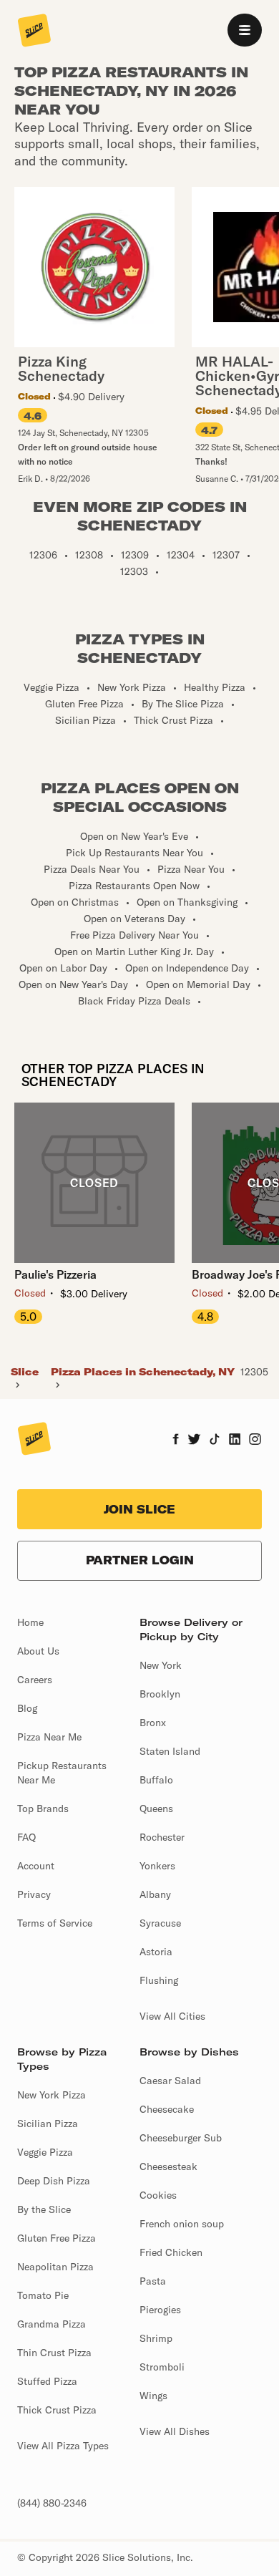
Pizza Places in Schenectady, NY (143, 1372)
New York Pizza (52, 2095)
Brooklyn (160, 1694)
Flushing (159, 1980)
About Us (38, 1651)
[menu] (245, 30)
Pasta (153, 2281)
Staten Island (170, 1751)
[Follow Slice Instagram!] (255, 1440)
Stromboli (162, 2367)
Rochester (162, 1837)
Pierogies (160, 2310)
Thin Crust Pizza (54, 2353)
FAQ (26, 1837)
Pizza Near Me (49, 1737)
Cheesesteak (168, 2166)
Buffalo (156, 1780)
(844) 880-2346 (52, 2503)
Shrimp (156, 2338)
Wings (153, 2396)
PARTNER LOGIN (140, 1560)
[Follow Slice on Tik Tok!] (215, 1440)
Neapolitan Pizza (55, 2267)
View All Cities (172, 2016)
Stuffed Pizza (47, 2381)
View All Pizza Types (63, 2446)
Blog (27, 1708)
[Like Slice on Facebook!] (176, 1440)
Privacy (34, 1894)
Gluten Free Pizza (57, 2238)
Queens (156, 1808)
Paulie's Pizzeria (55, 1274)
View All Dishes (175, 2431)
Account (36, 1866)
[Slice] (34, 32)
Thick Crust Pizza (57, 2410)
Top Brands (43, 1808)
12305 (254, 1372)
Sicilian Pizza (48, 2124)
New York (161, 1665)
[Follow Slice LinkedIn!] (235, 1440)
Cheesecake (167, 2109)
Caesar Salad (170, 2081)
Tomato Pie (43, 2295)
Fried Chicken (171, 2252)
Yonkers (157, 1866)
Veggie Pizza (45, 2152)
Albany (155, 1894)
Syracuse (160, 1923)
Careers (35, 1680)
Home (30, 1622)
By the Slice (44, 2209)
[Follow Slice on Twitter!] (194, 1440)
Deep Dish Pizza (54, 2181)
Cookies (158, 2195)
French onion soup (182, 2224)
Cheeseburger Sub (181, 2138)
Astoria (156, 1952)
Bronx (153, 1723)
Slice (25, 1372)
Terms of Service (55, 1923)
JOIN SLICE (139, 1509)
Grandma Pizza (52, 2324)
